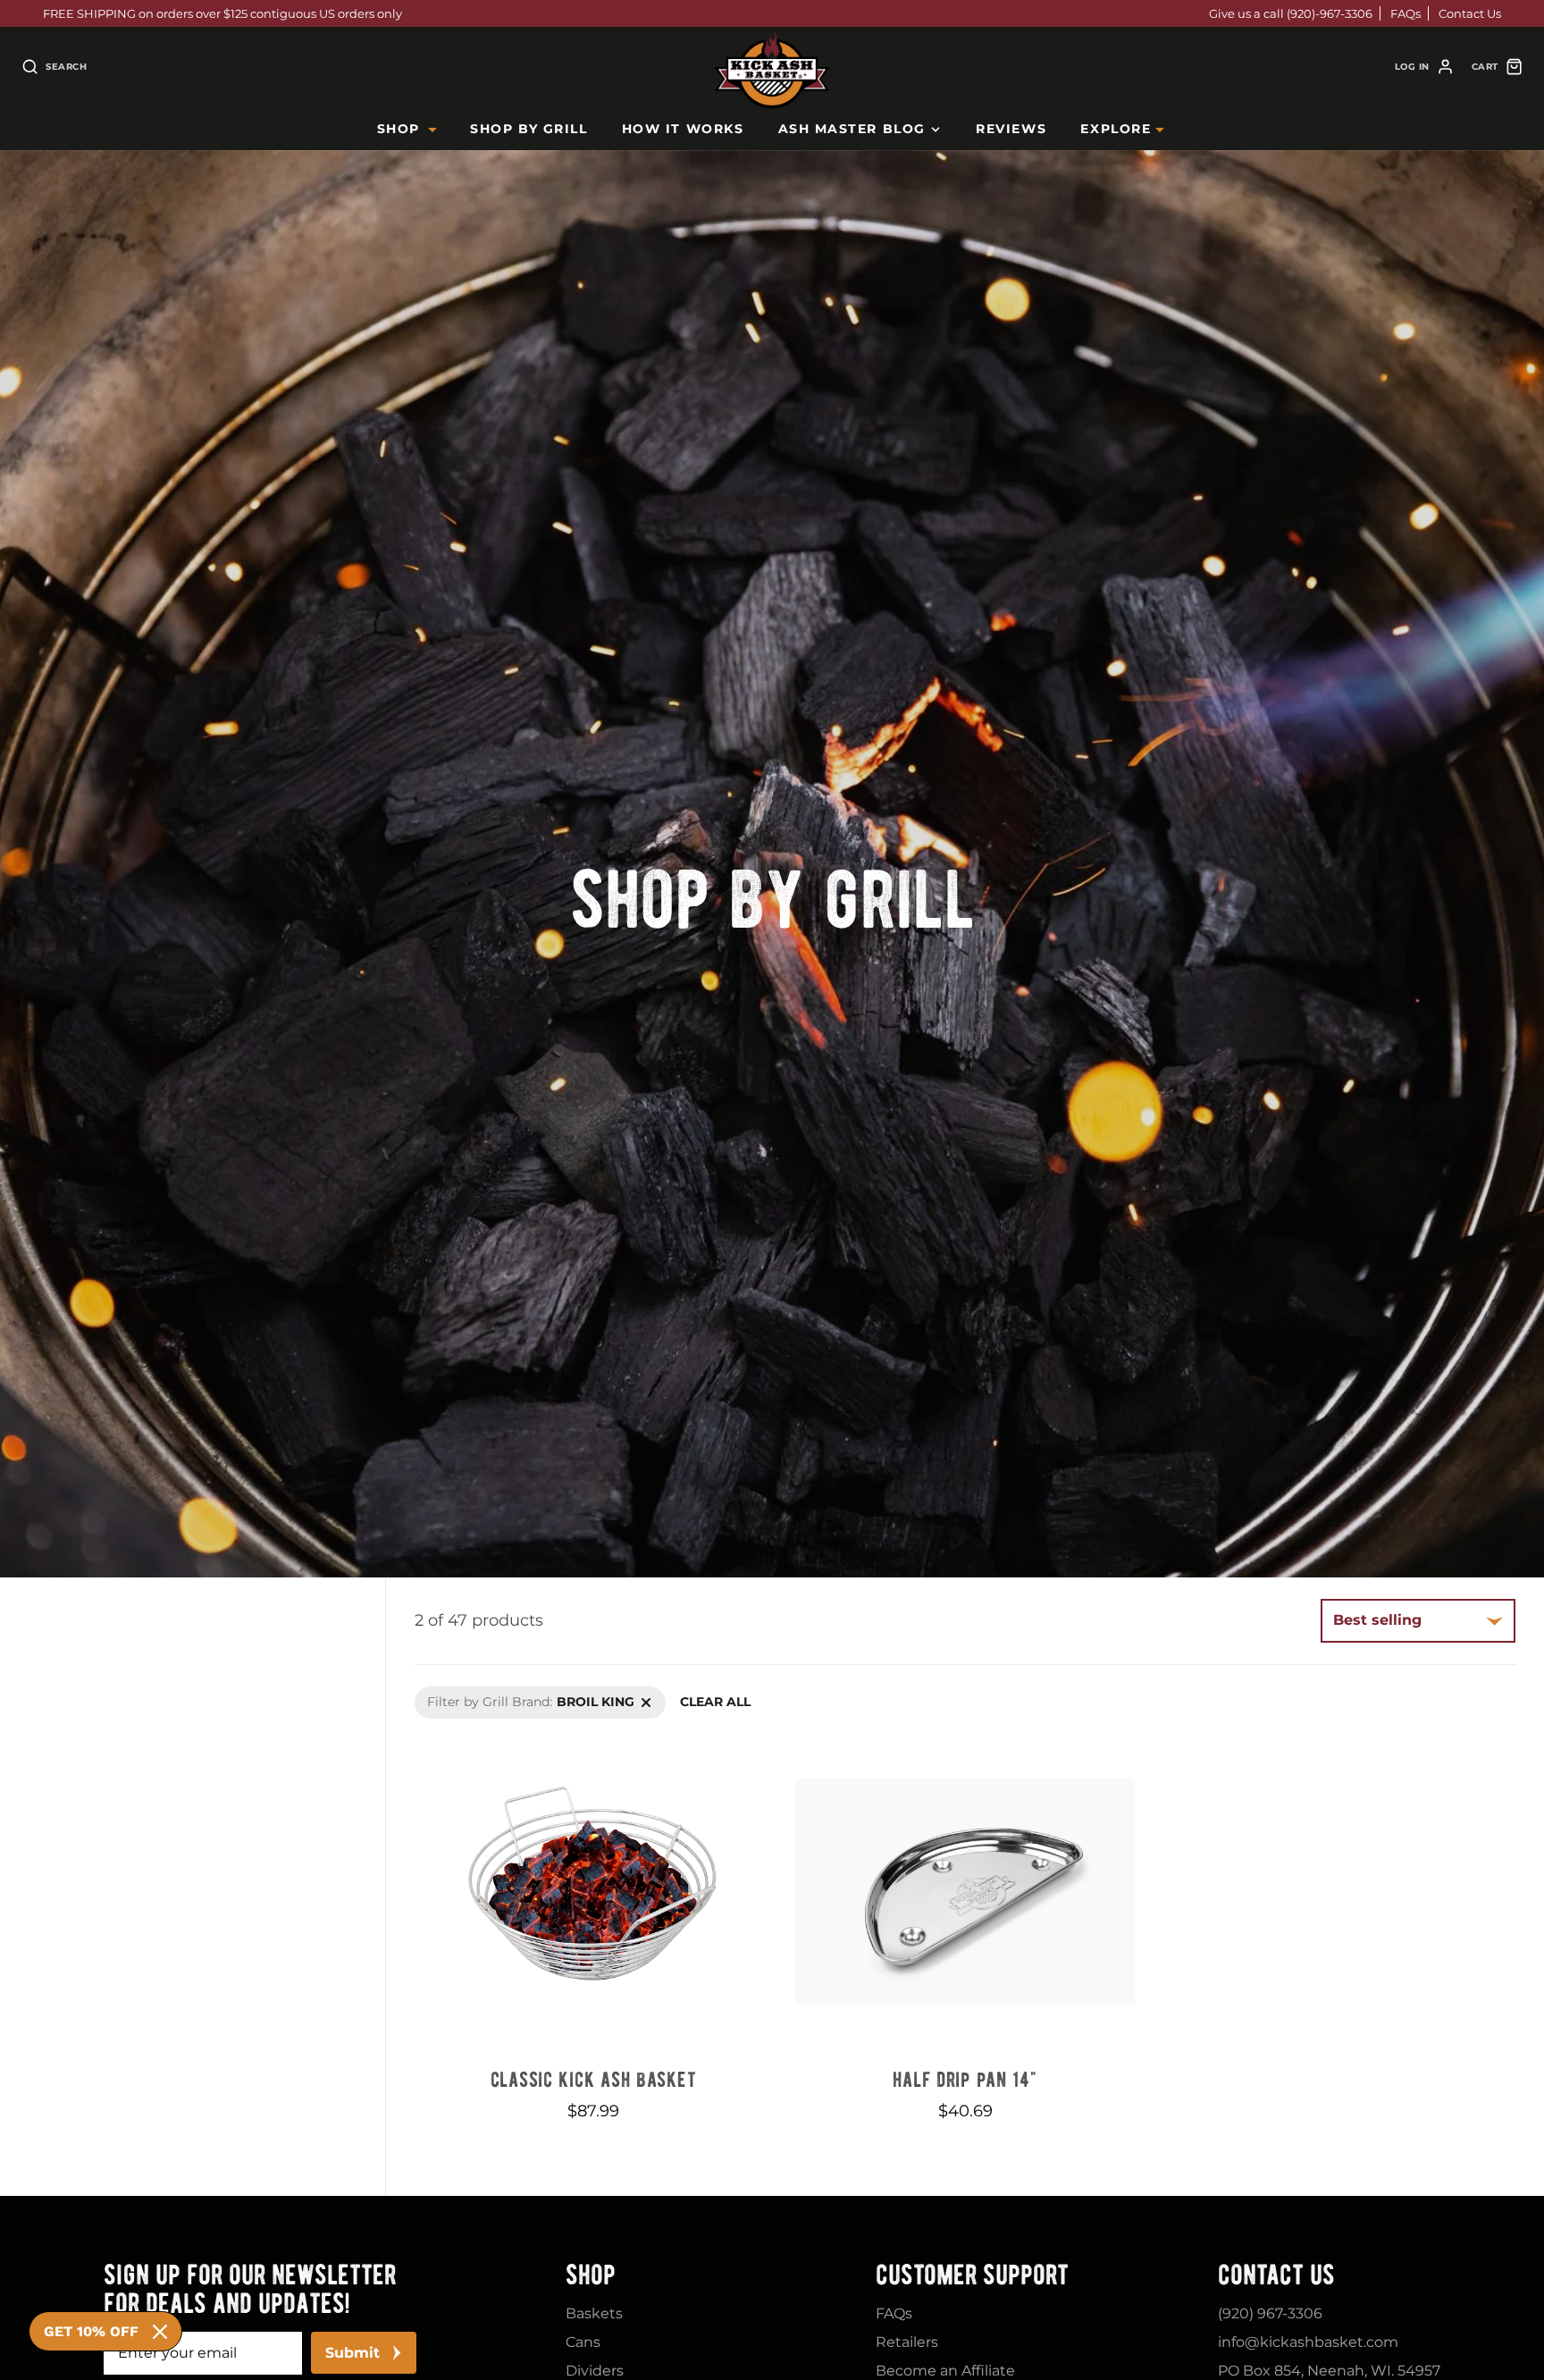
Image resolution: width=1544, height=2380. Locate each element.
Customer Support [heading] (972, 2275)
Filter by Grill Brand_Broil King (511, 1695)
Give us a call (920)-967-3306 (1291, 13)
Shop (399, 129)
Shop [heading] (591, 2275)
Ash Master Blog (852, 129)
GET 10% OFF (91, 2331)
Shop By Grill (529, 129)
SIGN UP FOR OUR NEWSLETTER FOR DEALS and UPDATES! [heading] (250, 2289)
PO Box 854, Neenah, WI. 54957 (1329, 2371)
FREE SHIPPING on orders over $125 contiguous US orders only (222, 13)
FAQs (1406, 13)
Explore (1116, 129)
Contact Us (1470, 13)
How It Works (683, 129)
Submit (352, 2353)
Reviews (1011, 129)
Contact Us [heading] (1276, 2275)
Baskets (594, 2313)
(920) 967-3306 (1270, 2313)
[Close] (160, 2332)
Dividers (595, 2371)
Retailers (907, 2342)
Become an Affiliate (945, 2371)
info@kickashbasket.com (1308, 2342)
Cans (583, 2342)
